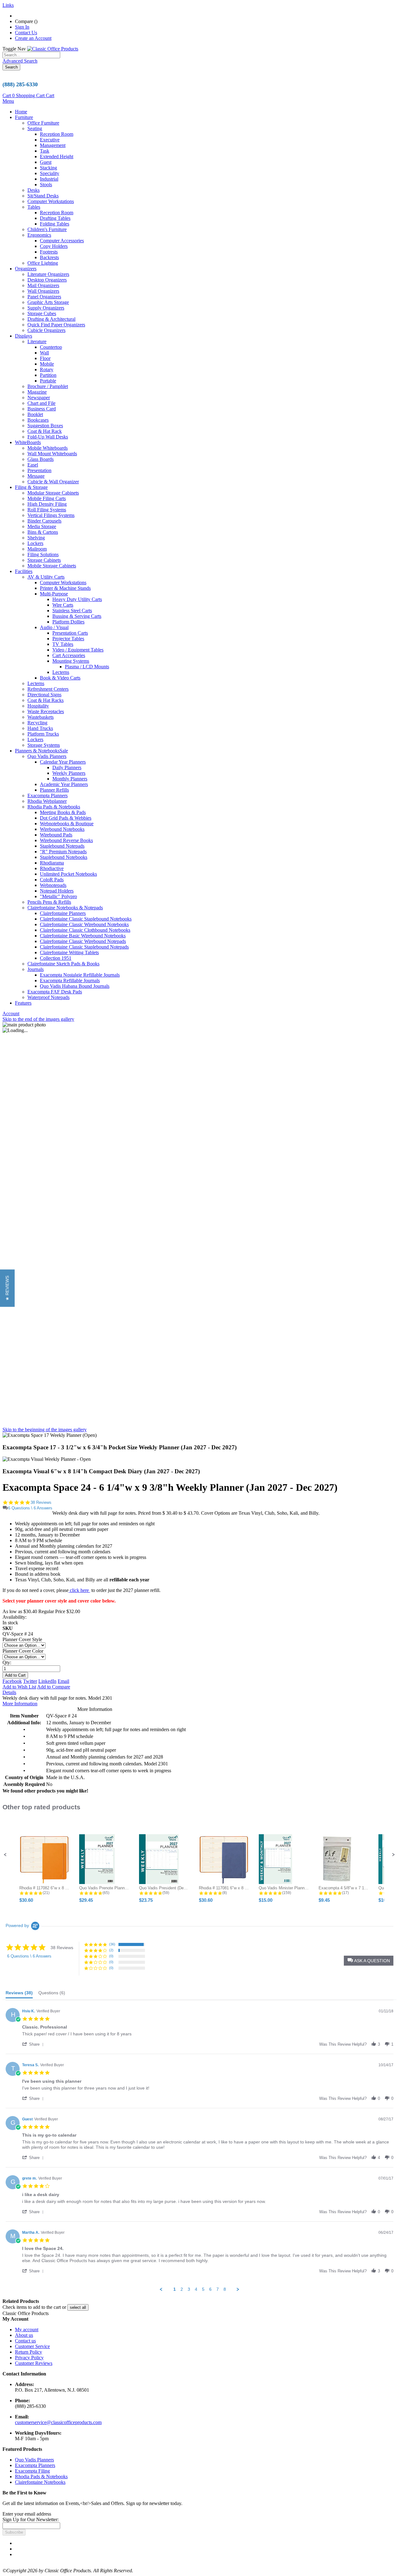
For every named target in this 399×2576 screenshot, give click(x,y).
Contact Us (26, 33)
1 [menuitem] (175, 2289)
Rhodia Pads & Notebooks (41, 2477)
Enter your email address (27, 2514)
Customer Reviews (34, 2363)
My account (27, 2330)
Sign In (22, 27)
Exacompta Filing (32, 2471)
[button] (5, 1855)
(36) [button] (112, 1944)
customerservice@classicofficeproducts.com (58, 2422)
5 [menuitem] (203, 2289)
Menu (8, 101)
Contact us (25, 2341)
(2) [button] (111, 1950)
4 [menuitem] (196, 2289)
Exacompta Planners (35, 2465)
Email (63, 1681)
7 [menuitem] (218, 2289)
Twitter (30, 1681)
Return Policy (29, 2352)
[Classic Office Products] (53, 49)
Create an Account (33, 38)
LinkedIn (47, 1681)
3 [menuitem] (189, 2289)
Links (8, 5)
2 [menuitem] (182, 2289)
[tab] (19, 1994)
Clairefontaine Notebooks (40, 2482)
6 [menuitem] (210, 2289)
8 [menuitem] (225, 2289)
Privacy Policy (29, 2358)
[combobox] (31, 55)
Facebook (12, 1681)
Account (11, 1013)
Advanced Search (20, 61)
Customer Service (32, 2346)
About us (24, 2335)
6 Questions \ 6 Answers (30, 1508)
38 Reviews (41, 1502)
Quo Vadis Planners (34, 2460)
